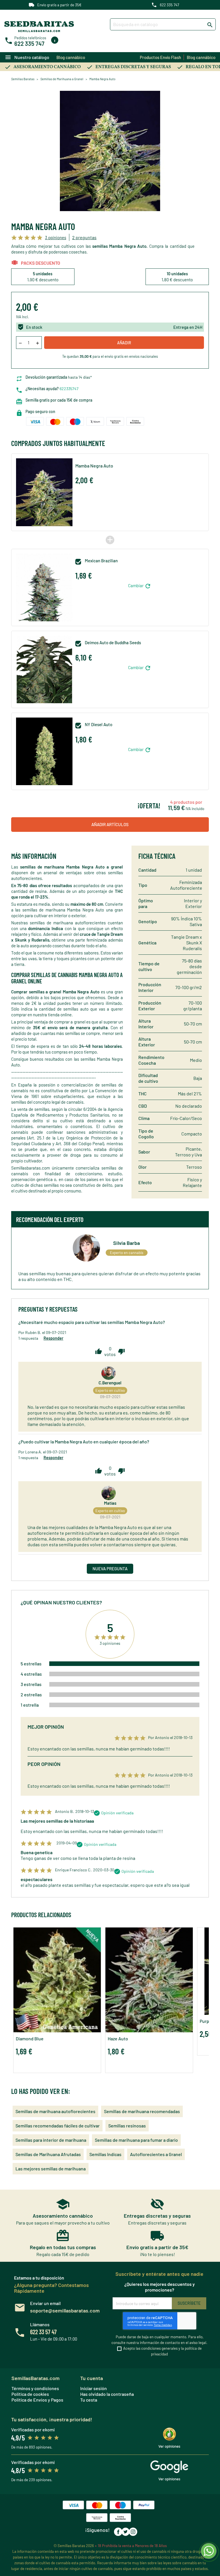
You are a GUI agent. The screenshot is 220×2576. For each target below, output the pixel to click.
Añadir (124, 343)
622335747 (69, 389)
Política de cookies (30, 2394)
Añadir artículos (110, 824)
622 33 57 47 (43, 2332)
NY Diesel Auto (99, 725)
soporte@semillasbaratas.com (65, 2310)
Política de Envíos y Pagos (37, 2400)
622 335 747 (169, 5)
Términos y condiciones (35, 2388)
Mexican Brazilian (101, 561)
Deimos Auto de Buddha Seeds (113, 643)
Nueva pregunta (110, 1569)
